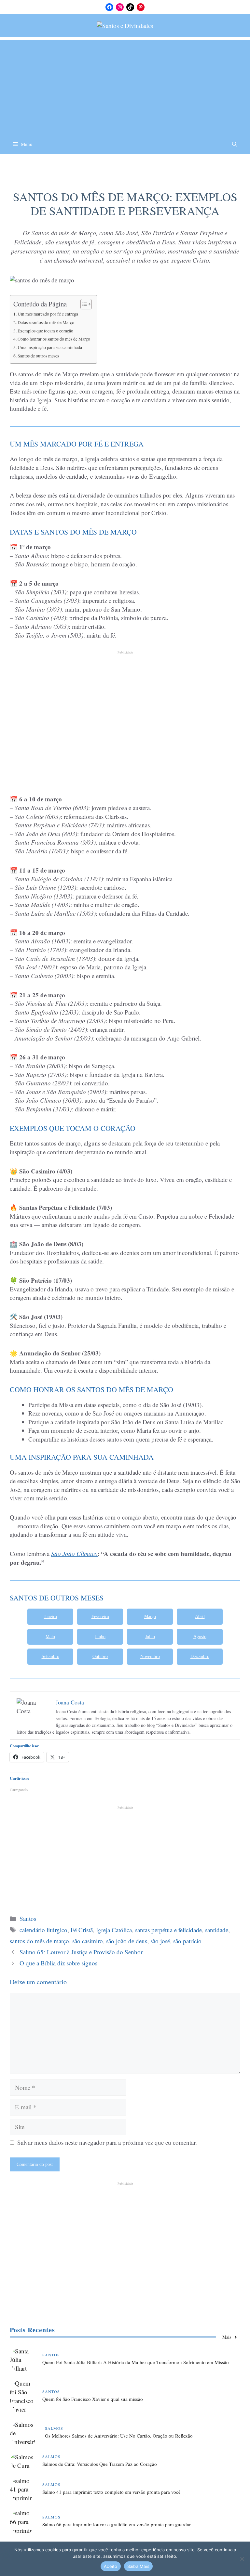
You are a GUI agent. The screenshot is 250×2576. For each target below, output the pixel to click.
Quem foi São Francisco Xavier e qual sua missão (93, 2399)
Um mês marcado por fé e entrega (48, 314)
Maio (50, 1637)
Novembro (150, 1657)
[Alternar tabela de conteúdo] (83, 304)
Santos (125, 174)
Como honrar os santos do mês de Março (54, 339)
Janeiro (50, 1617)
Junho (100, 1637)
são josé (160, 1941)
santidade (217, 1930)
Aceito (111, 2566)
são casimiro (88, 1941)
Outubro (100, 1657)
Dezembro (200, 1657)
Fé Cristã (82, 1930)
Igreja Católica (114, 1930)
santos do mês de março (39, 1941)
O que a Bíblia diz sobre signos (58, 1963)
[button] (235, 144)
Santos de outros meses (38, 356)
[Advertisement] (125, 85)
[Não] (242, 2559)
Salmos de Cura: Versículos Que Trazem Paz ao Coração (100, 2464)
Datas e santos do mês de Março (46, 322)
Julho (150, 1637)
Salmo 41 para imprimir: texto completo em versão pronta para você (111, 2492)
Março (150, 1617)
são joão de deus (127, 1941)
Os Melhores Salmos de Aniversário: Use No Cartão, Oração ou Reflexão (119, 2436)
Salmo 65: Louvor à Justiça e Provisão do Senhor (81, 1952)
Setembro (50, 1657)
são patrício (187, 1941)
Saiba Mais (139, 2566)
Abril (200, 1617)
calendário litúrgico (43, 1930)
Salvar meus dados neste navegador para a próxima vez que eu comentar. (107, 2142)
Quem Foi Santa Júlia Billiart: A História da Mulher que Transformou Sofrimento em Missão (136, 2362)
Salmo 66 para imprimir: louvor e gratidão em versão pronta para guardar (117, 2524)
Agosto (200, 1637)
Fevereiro (100, 1617)
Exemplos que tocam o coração (45, 331)
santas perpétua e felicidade (168, 1930)
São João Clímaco (74, 1553)
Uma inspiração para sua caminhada (50, 347)
